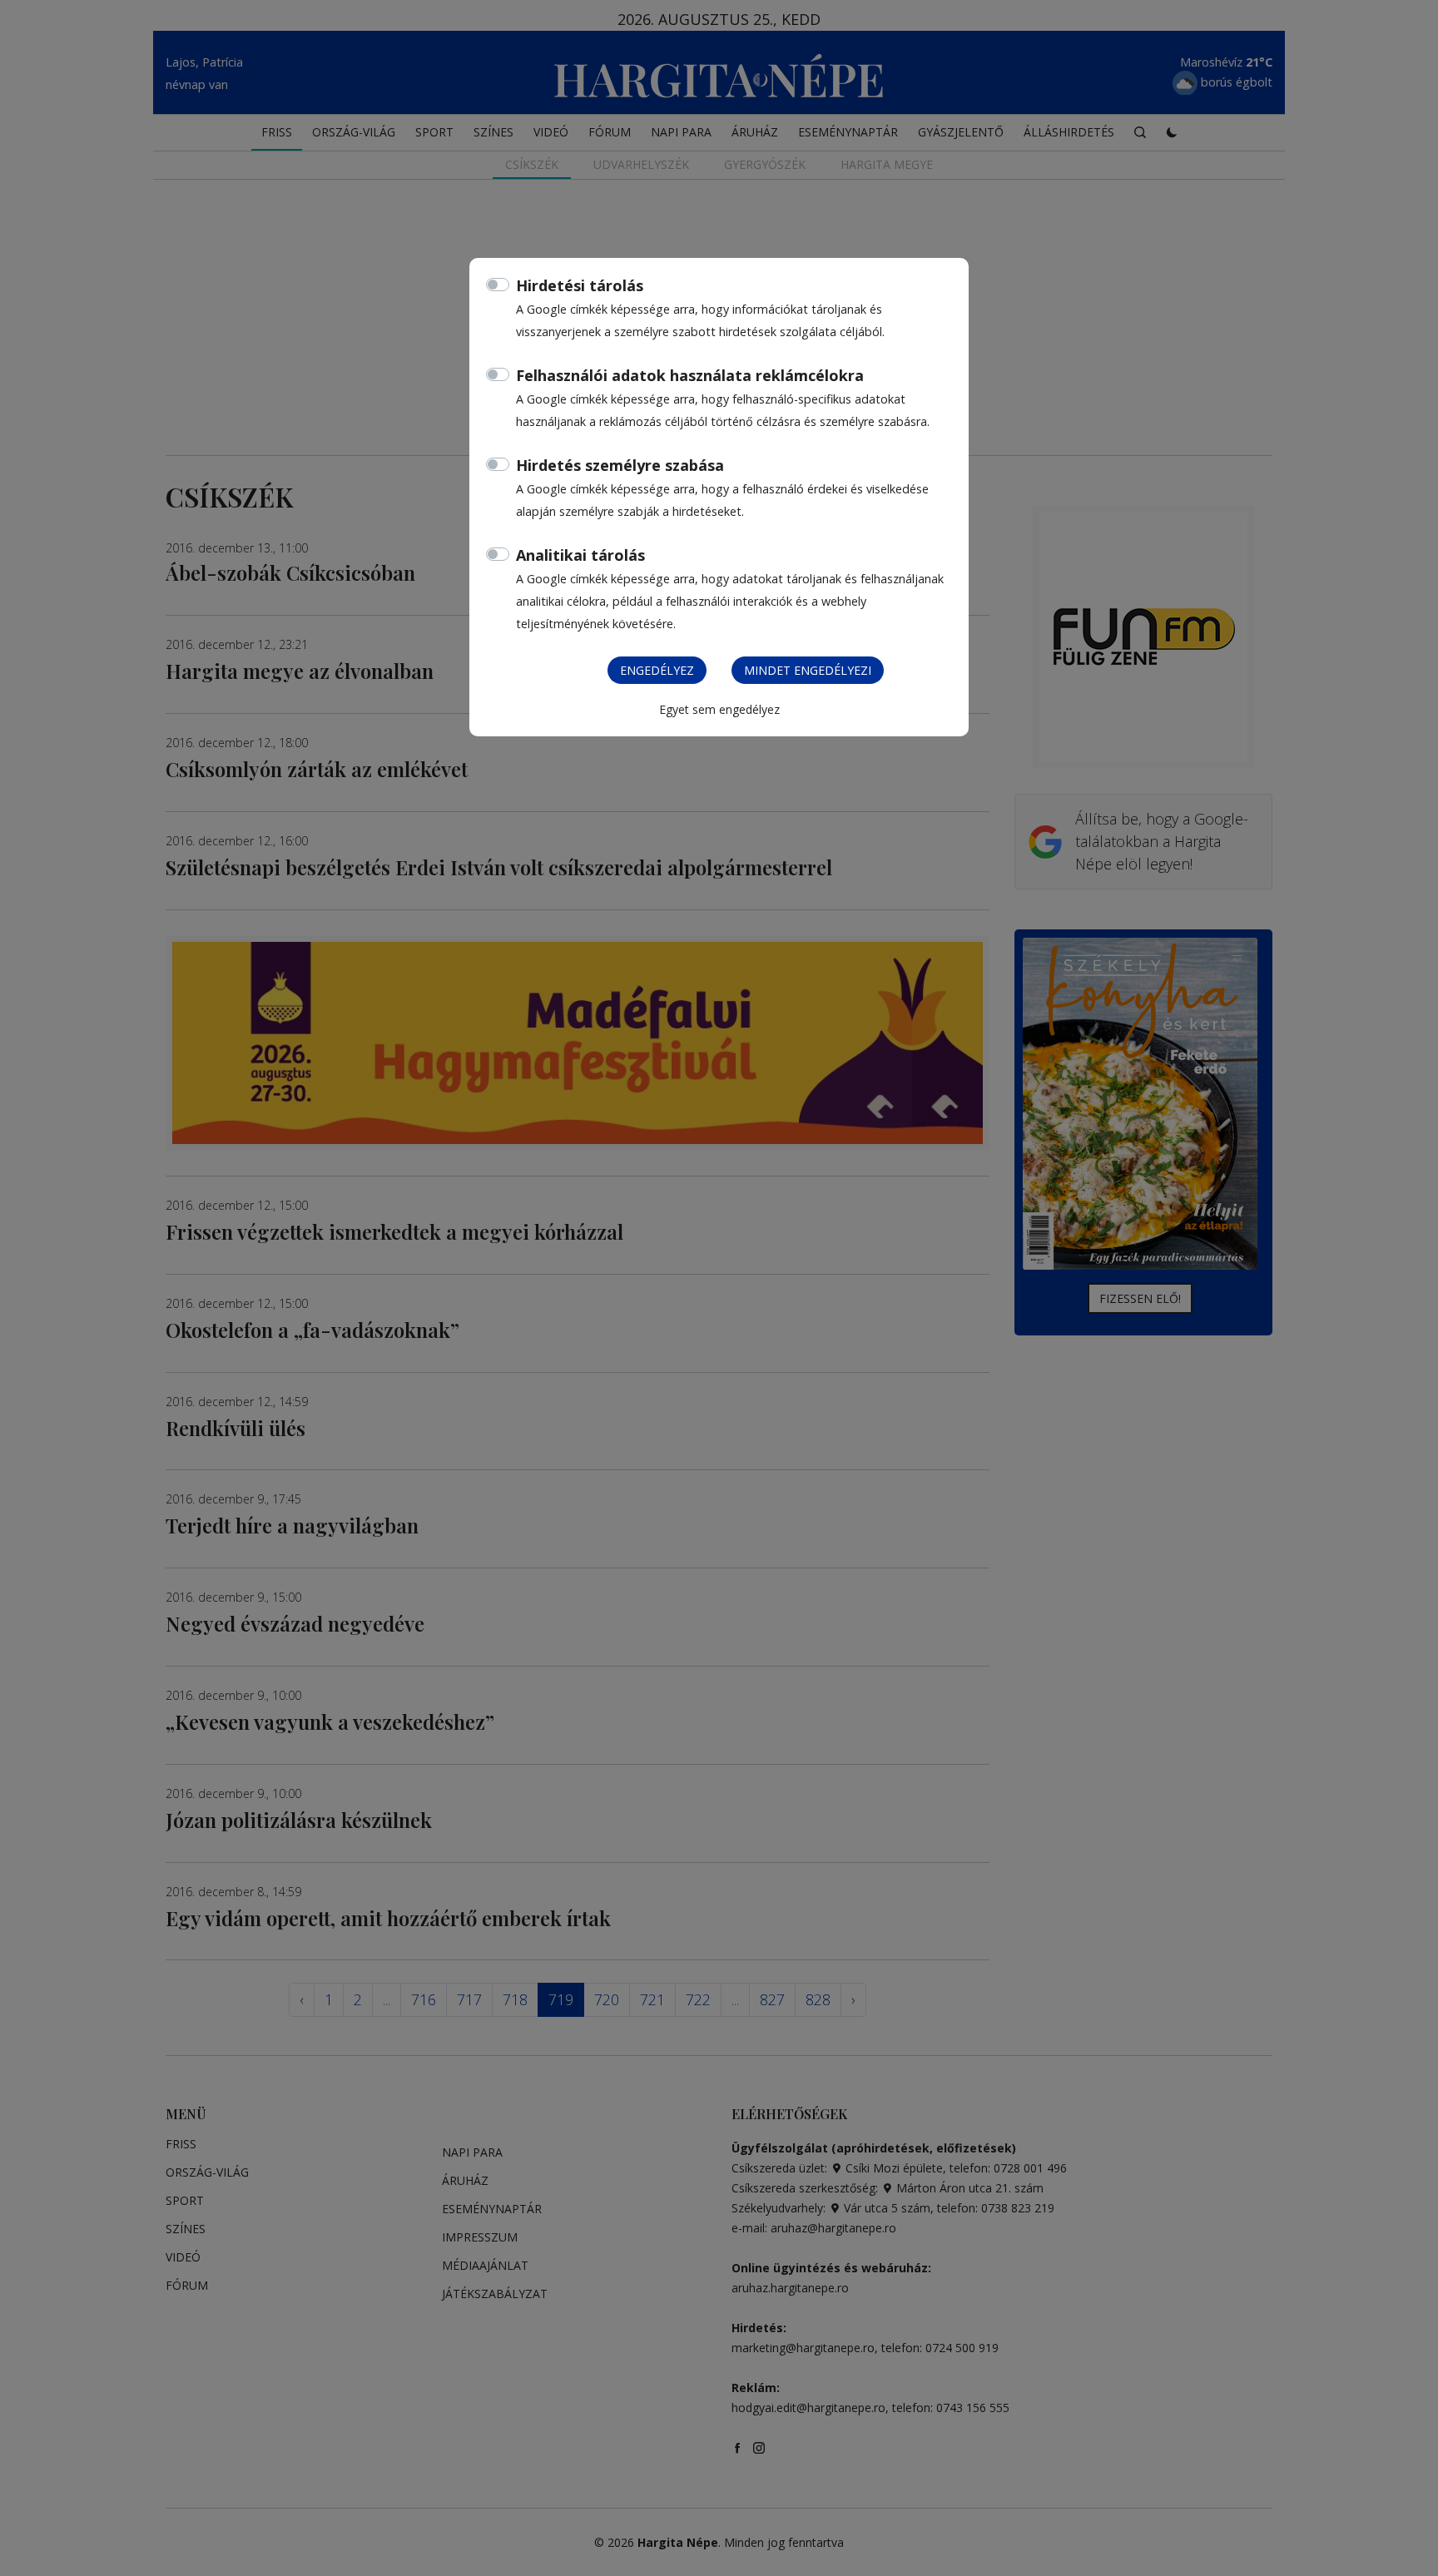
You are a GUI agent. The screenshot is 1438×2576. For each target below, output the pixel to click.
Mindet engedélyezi (808, 670)
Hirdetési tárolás (580, 285)
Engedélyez (657, 670)
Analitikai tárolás (580, 555)
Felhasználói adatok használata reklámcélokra (690, 375)
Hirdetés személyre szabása (620, 465)
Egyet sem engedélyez (719, 709)
